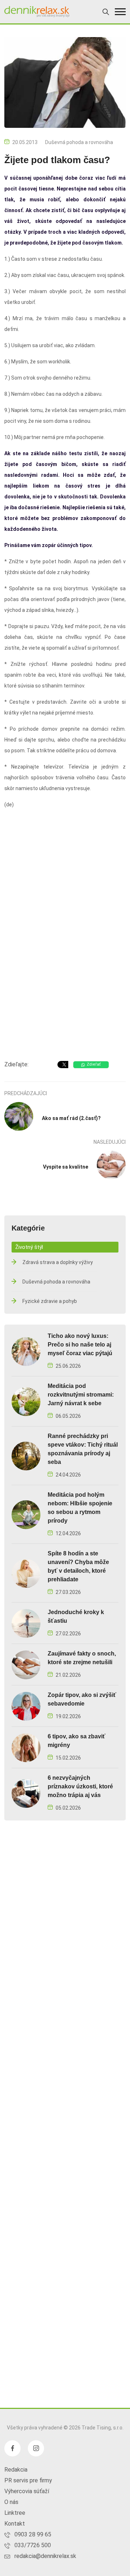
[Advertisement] (65, 983)
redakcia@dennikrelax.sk (45, 2556)
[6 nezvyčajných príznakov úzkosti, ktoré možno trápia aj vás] (26, 1793)
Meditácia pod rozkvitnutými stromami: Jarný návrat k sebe (81, 1395)
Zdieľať (94, 1064)
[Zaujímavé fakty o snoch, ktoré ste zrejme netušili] (26, 1665)
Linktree (15, 2513)
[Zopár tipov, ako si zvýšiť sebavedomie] (26, 1706)
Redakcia (16, 2470)
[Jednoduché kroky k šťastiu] (26, 1623)
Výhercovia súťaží (27, 2491)
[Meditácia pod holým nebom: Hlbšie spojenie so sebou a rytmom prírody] (26, 1515)
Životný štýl (29, 1247)
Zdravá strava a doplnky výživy (58, 1262)
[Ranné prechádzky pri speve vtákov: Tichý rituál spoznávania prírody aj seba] (26, 1456)
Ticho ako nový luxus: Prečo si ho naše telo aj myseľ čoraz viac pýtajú (80, 1345)
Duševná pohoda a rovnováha (79, 142)
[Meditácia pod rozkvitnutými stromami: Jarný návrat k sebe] (26, 1401)
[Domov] (37, 12)
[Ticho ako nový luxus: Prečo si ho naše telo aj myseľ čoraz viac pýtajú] (26, 1351)
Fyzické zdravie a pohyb (50, 1301)
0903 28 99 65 (33, 2534)
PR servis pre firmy (28, 2480)
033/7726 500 (33, 2545)
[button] (120, 12)
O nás (11, 2502)
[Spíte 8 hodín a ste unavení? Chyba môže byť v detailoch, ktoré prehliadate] (26, 1573)
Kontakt (15, 2524)
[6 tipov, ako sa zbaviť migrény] (26, 1748)
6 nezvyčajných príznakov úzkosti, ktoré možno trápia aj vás (80, 1786)
